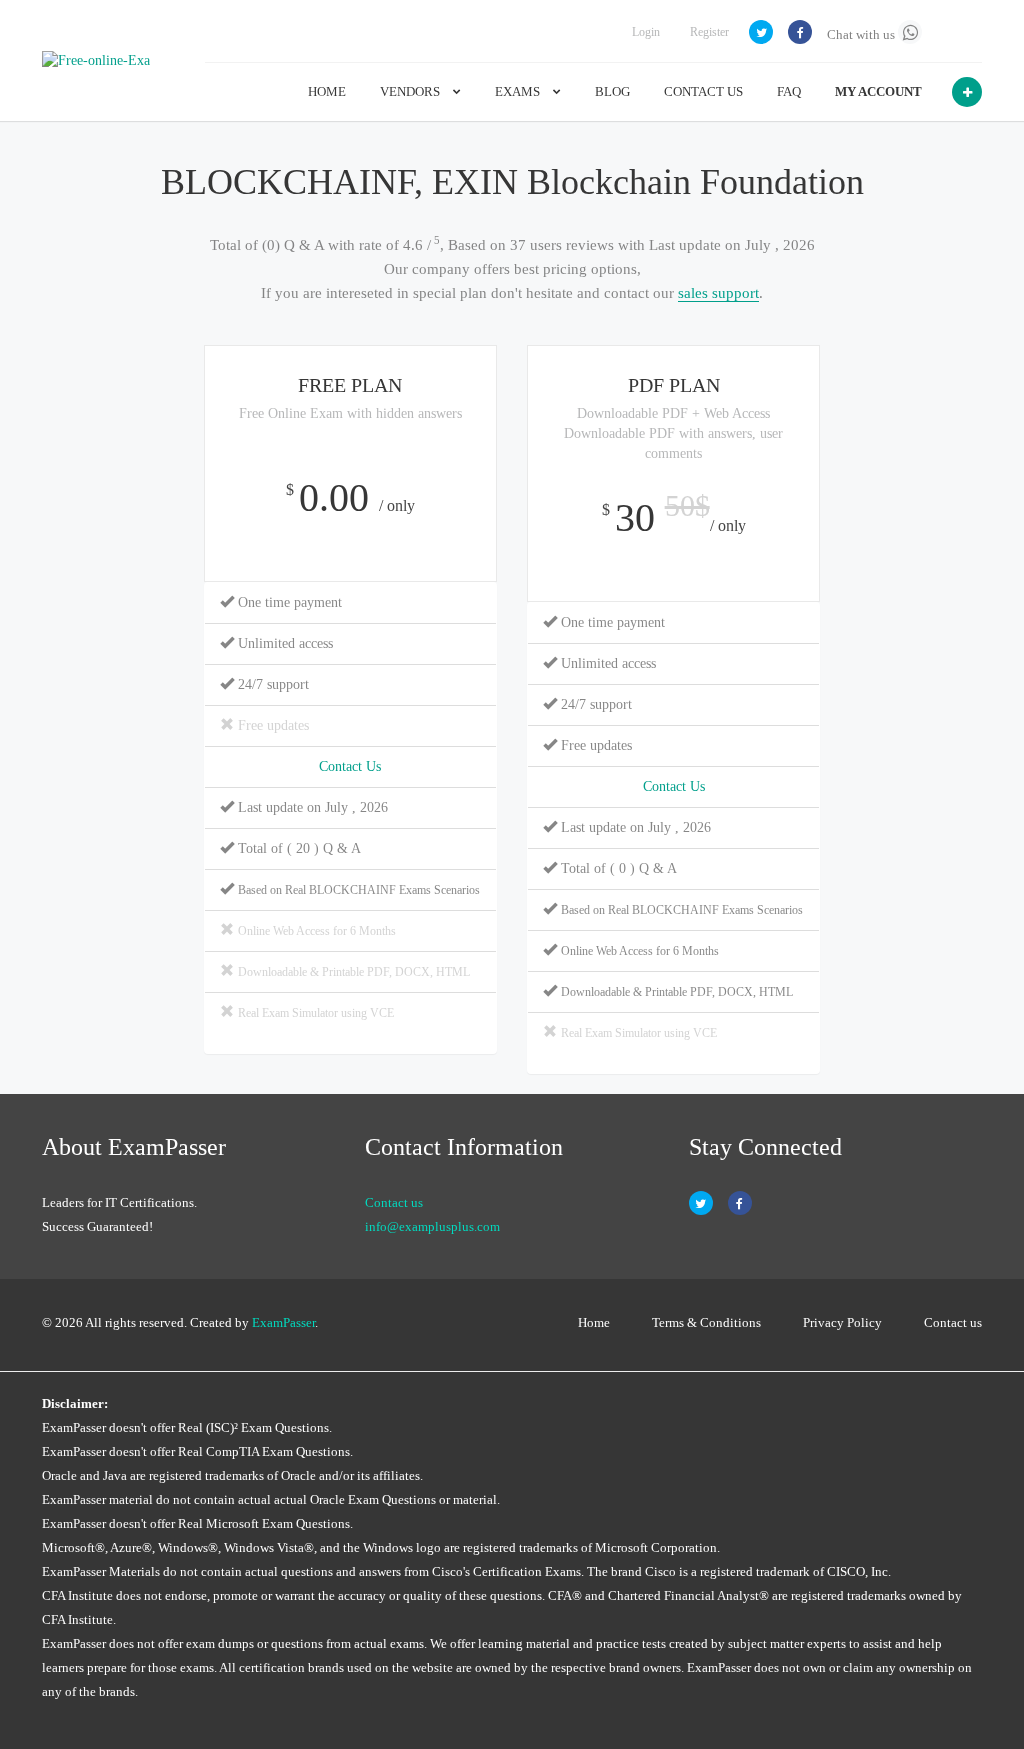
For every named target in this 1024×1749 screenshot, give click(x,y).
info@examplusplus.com (432, 1226)
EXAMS (519, 91)
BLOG (612, 91)
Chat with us (862, 34)
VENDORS (411, 91)
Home (594, 1322)
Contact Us (350, 766)
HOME (327, 91)
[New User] (967, 92)
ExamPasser (283, 1322)
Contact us (394, 1202)
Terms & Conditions (706, 1322)
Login (646, 32)
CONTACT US (703, 91)
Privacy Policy (842, 1322)
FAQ (789, 91)
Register (709, 32)
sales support (718, 293)
